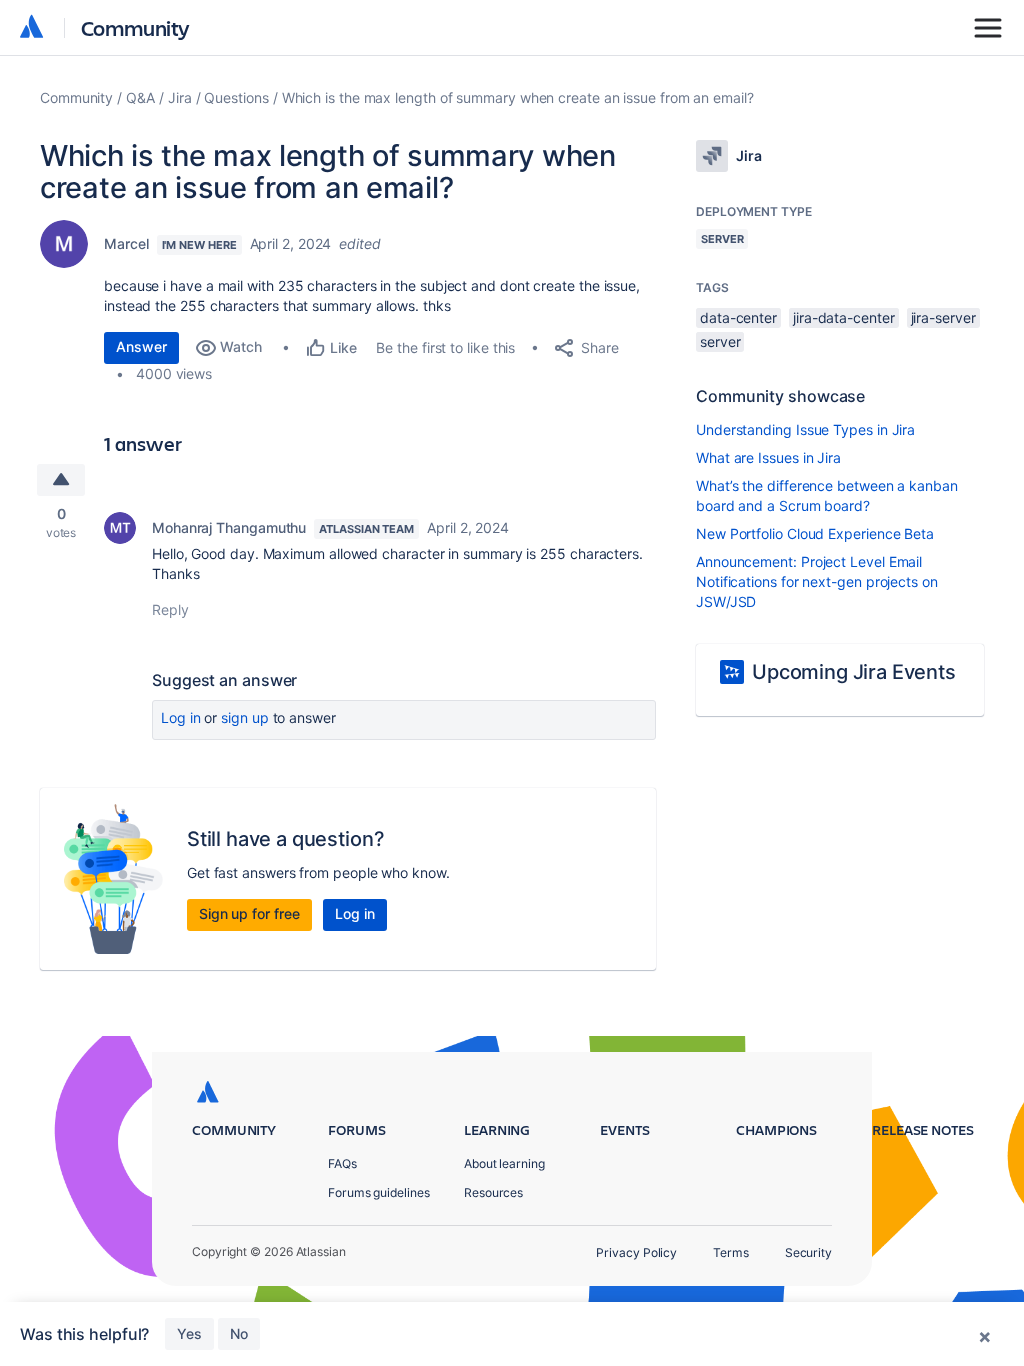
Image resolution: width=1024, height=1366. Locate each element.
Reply (170, 609)
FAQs (342, 1163)
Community (135, 27)
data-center (738, 317)
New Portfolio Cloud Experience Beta (815, 533)
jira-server (943, 317)
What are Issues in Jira (768, 457)
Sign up (244, 717)
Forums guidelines (379, 1192)
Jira (180, 97)
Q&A (140, 97)
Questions (236, 97)
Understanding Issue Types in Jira (805, 429)
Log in (181, 717)
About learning (504, 1163)
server (720, 341)
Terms (731, 1252)
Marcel (126, 243)
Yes (189, 1333)
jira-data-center (844, 317)
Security (808, 1252)
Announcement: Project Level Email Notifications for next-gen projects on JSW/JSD (817, 581)
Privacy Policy (636, 1252)
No (239, 1333)
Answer (141, 346)
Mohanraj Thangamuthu (229, 527)
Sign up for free (249, 913)
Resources (493, 1192)
